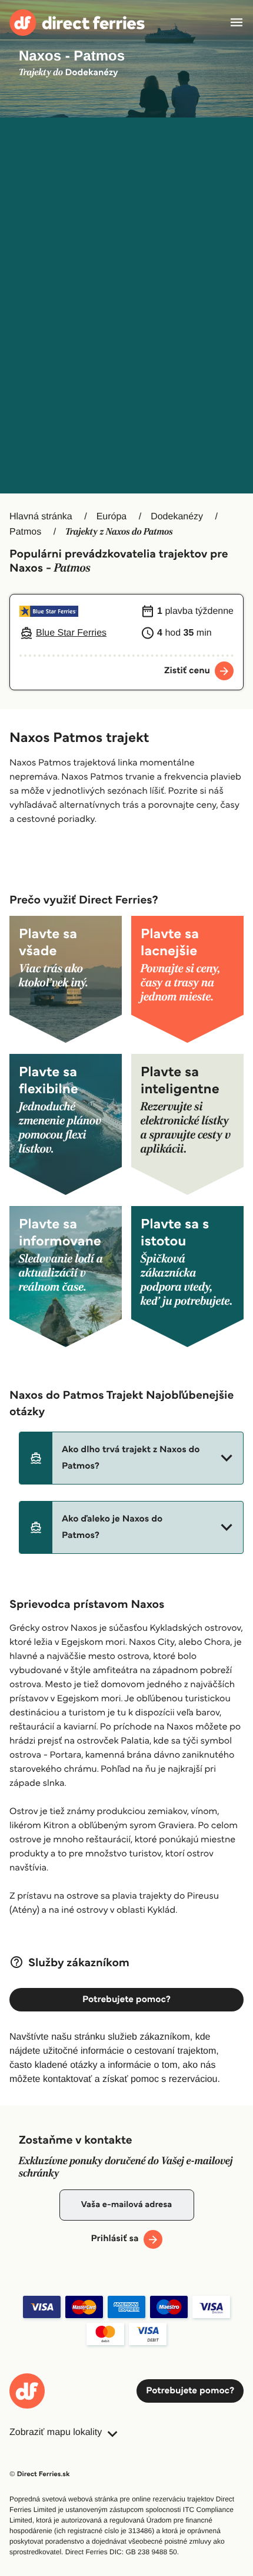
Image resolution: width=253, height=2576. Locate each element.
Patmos (25, 532)
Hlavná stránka (41, 517)
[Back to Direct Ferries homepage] (77, 23)
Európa (112, 517)
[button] (131, 1458)
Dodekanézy (177, 517)
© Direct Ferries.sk (39, 2474)
